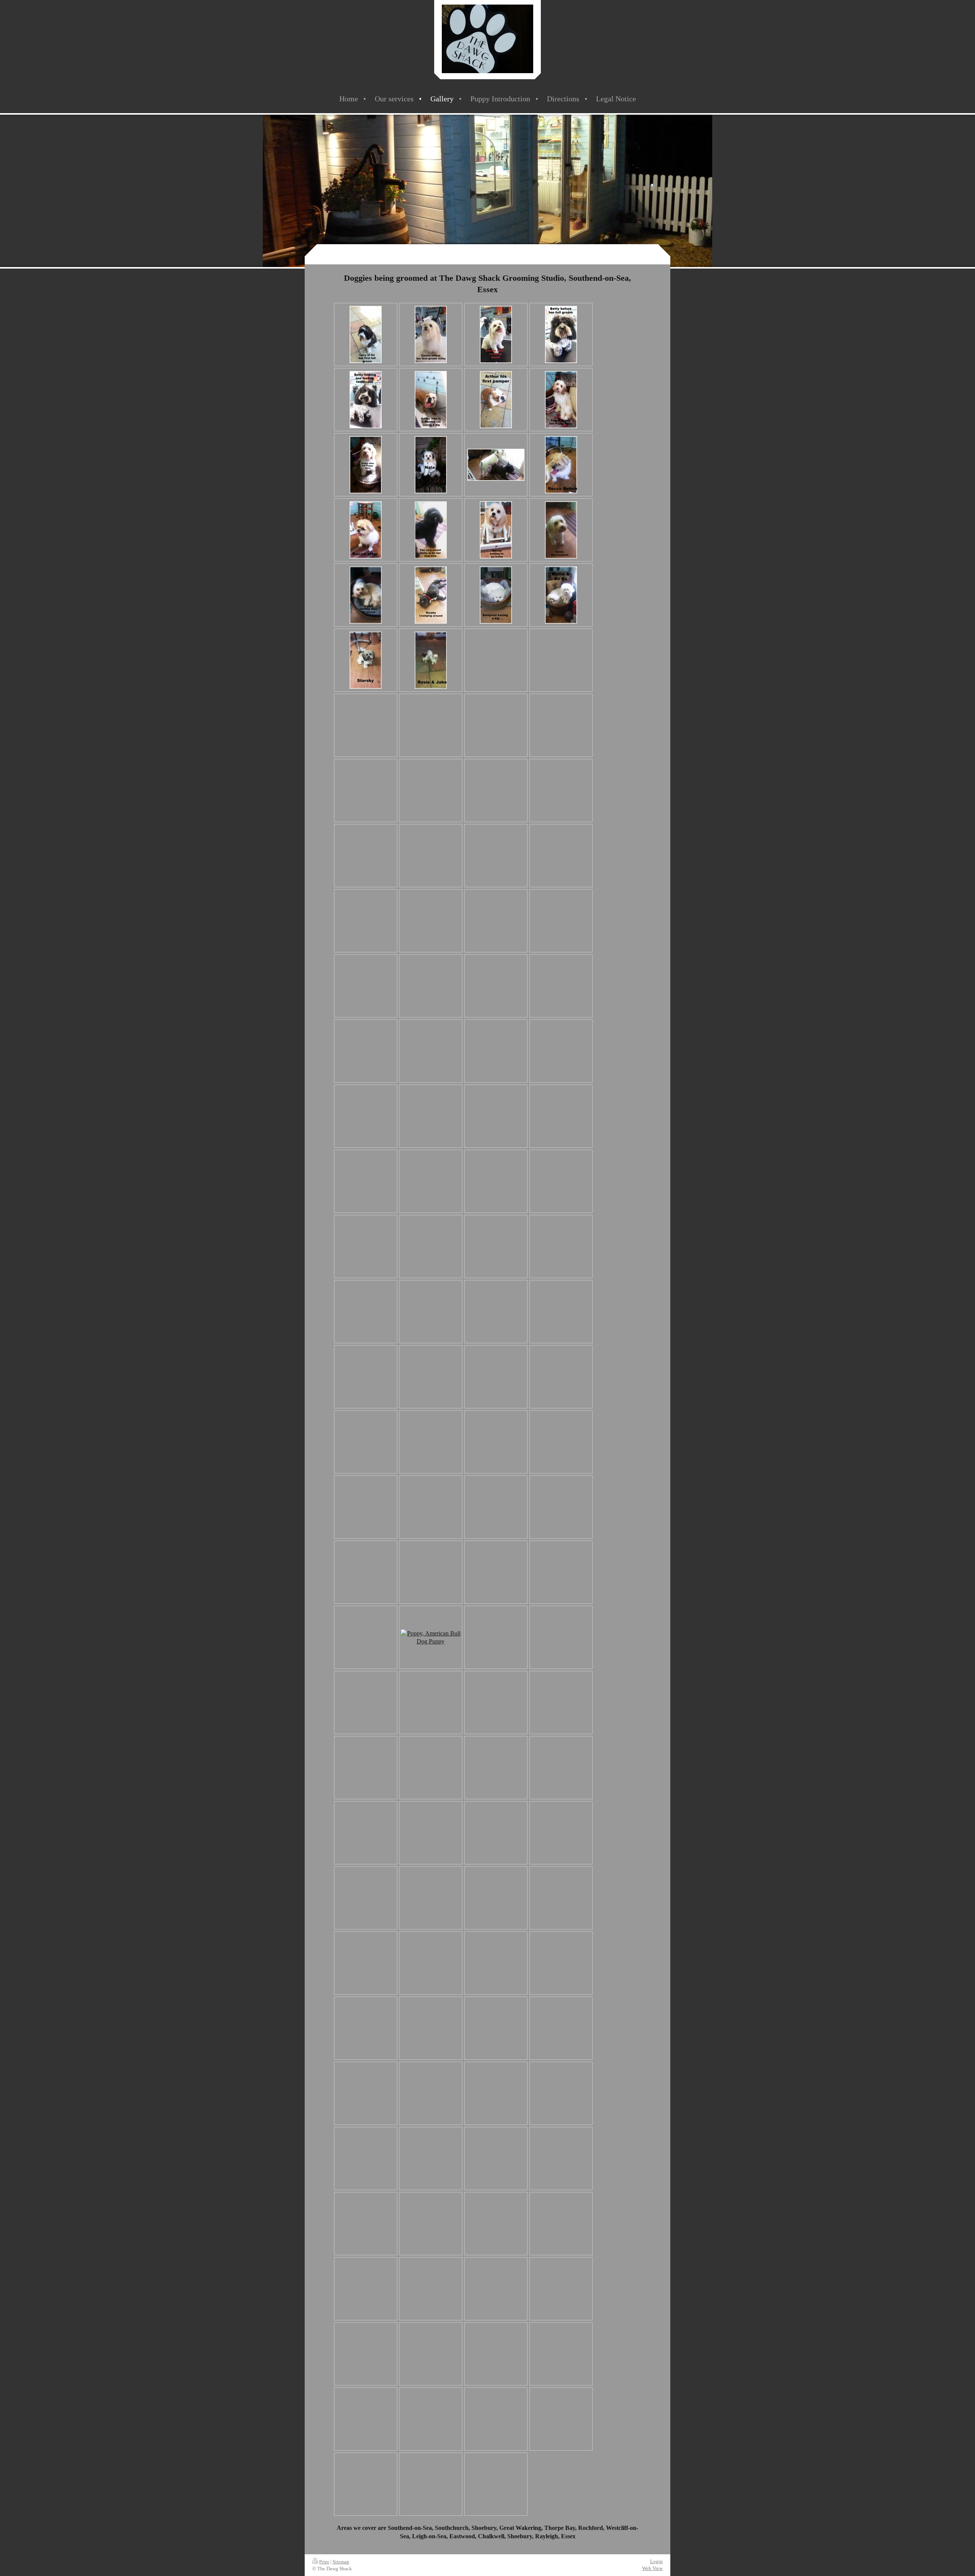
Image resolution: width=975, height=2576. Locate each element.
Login (656, 2561)
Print (324, 2562)
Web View (652, 2568)
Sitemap (341, 2562)
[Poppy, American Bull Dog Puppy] (431, 1638)
